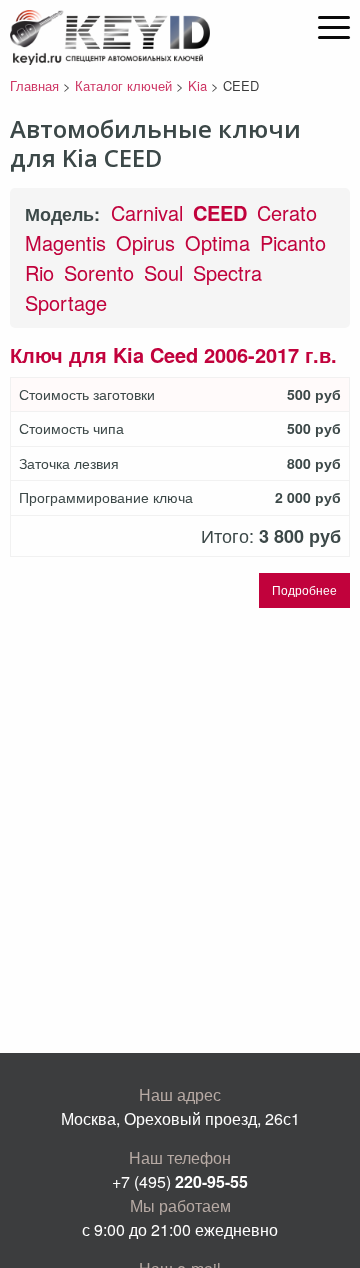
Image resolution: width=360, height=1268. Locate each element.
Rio (39, 272)
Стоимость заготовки (87, 394)
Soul (163, 272)
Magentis (65, 242)
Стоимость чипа (71, 428)
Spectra (227, 272)
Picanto (293, 242)
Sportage (66, 302)
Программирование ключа (106, 497)
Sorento (99, 272)
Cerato (287, 212)
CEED (220, 212)
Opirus (145, 242)
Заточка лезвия (69, 463)
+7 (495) (180, 1181)
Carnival (147, 212)
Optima (217, 242)
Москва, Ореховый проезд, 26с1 (180, 1118)
